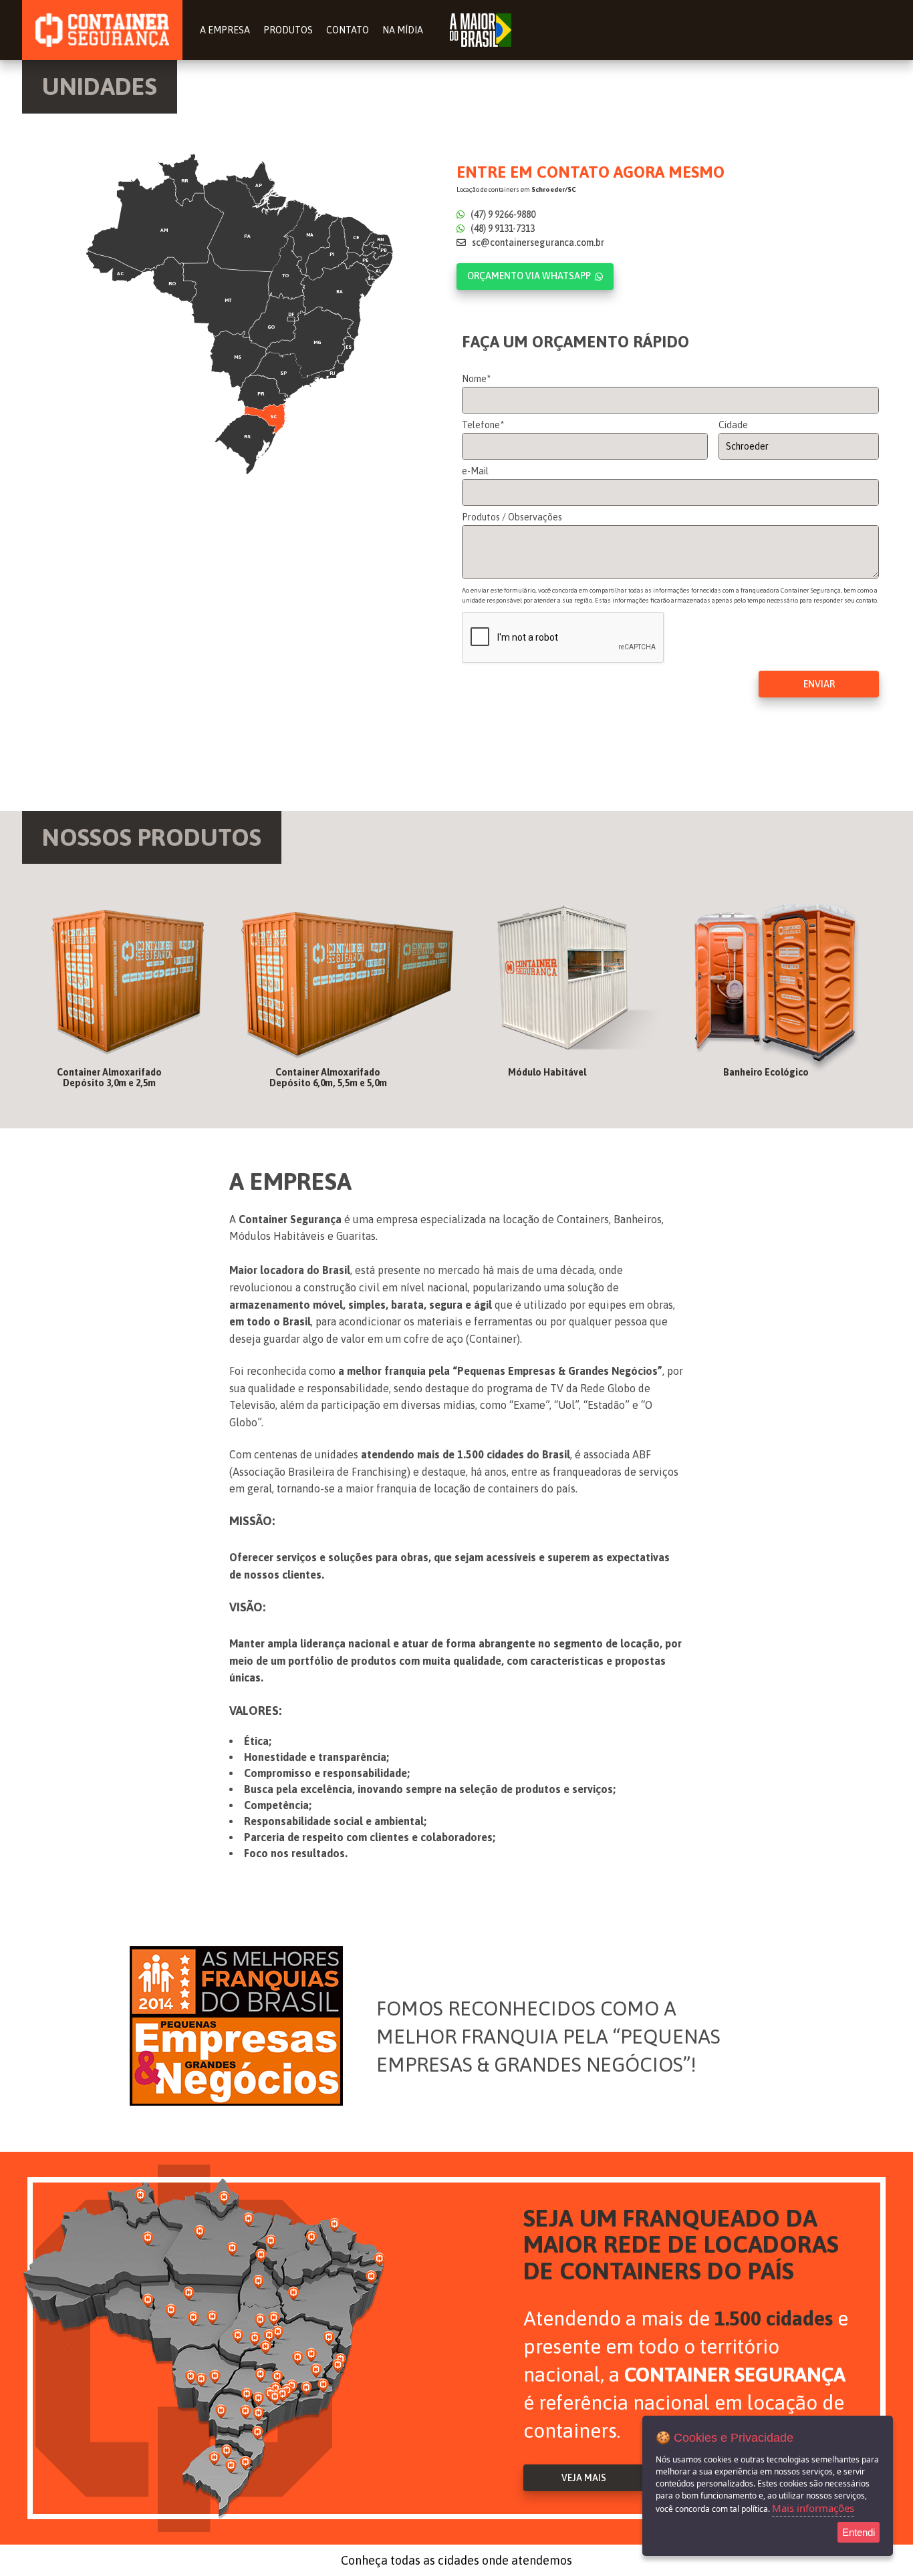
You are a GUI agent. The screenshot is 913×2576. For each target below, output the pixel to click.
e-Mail (475, 471)
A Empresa (225, 30)
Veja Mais (584, 2478)
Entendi (859, 2532)
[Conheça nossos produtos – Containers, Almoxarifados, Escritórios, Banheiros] (128, 996)
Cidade (733, 425)
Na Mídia (403, 30)
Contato (348, 30)
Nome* (476, 379)
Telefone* (483, 425)
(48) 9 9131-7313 (502, 228)
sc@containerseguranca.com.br (537, 243)
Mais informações (813, 2508)
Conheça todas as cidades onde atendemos (456, 2560)
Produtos (288, 30)
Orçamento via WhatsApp (529, 276)
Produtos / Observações (512, 517)
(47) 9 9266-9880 (502, 214)
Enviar (819, 684)
